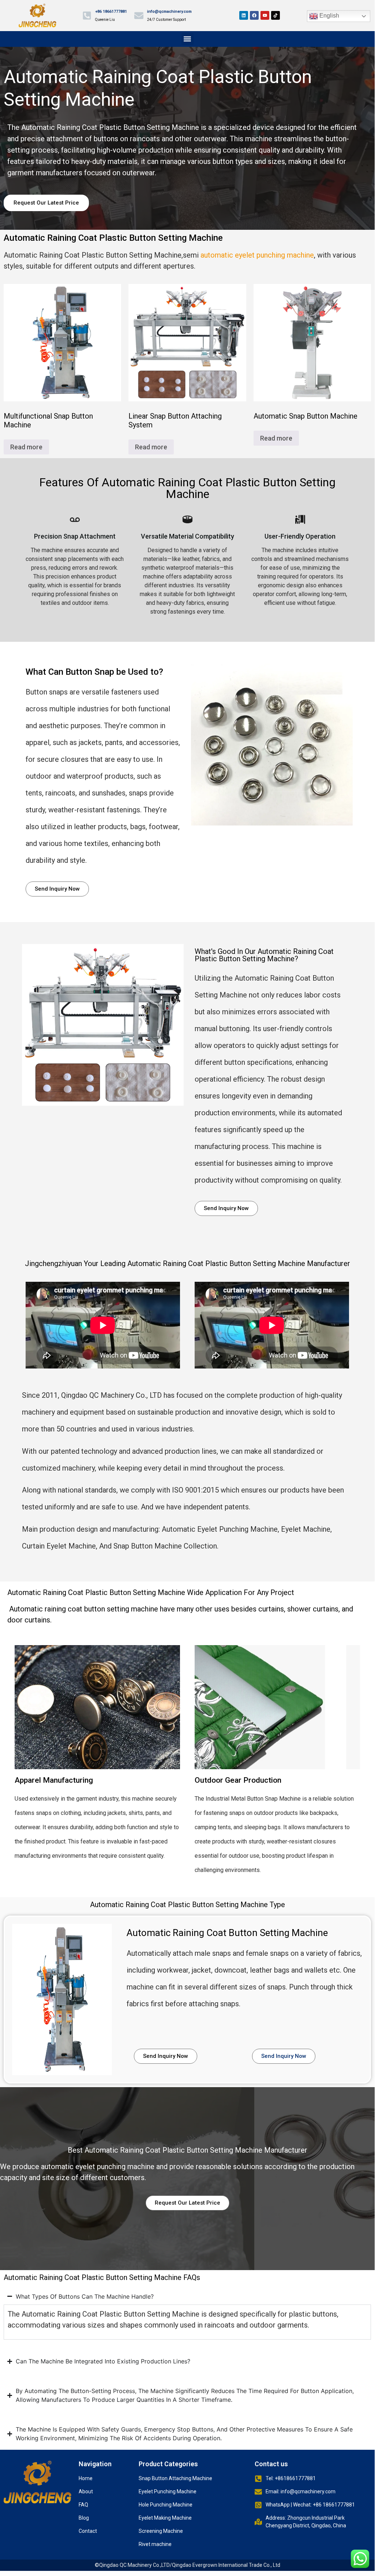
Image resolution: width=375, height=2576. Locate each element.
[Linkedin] (244, 15)
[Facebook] (254, 15)
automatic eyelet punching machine (257, 255)
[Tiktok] (275, 15)
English (329, 16)
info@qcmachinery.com (169, 12)
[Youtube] (265, 15)
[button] (187, 39)
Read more (26, 447)
